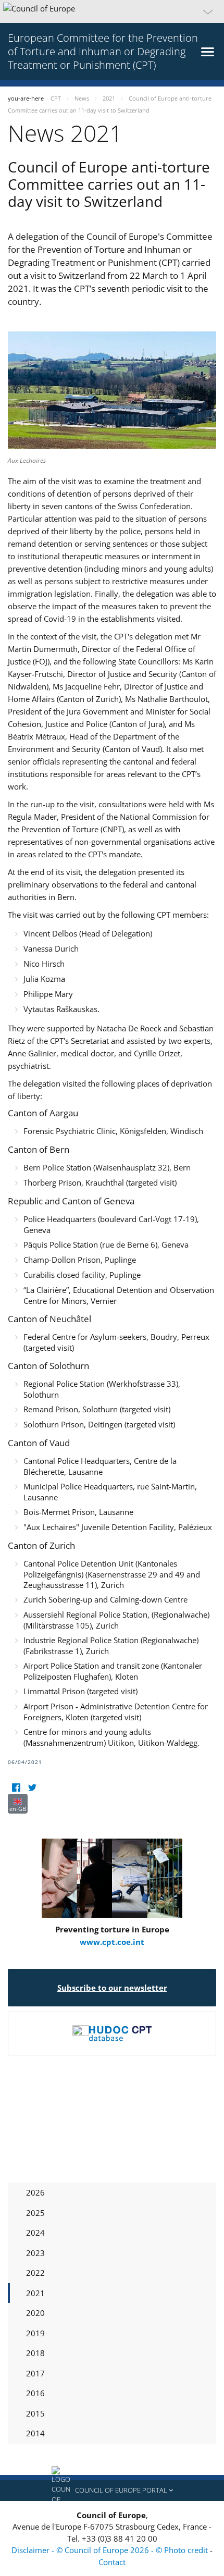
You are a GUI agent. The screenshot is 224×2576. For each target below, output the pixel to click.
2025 (35, 2213)
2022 (35, 2273)
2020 (35, 2313)
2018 (35, 2353)
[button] (112, 11)
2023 (35, 2253)
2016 (35, 2393)
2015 (35, 2413)
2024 (35, 2233)
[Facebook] (16, 1787)
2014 (35, 2433)
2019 (35, 2333)
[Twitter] (32, 1787)
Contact (112, 2562)
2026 (35, 2192)
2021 (35, 2293)
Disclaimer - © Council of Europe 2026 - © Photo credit (111, 2550)
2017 (35, 2373)
